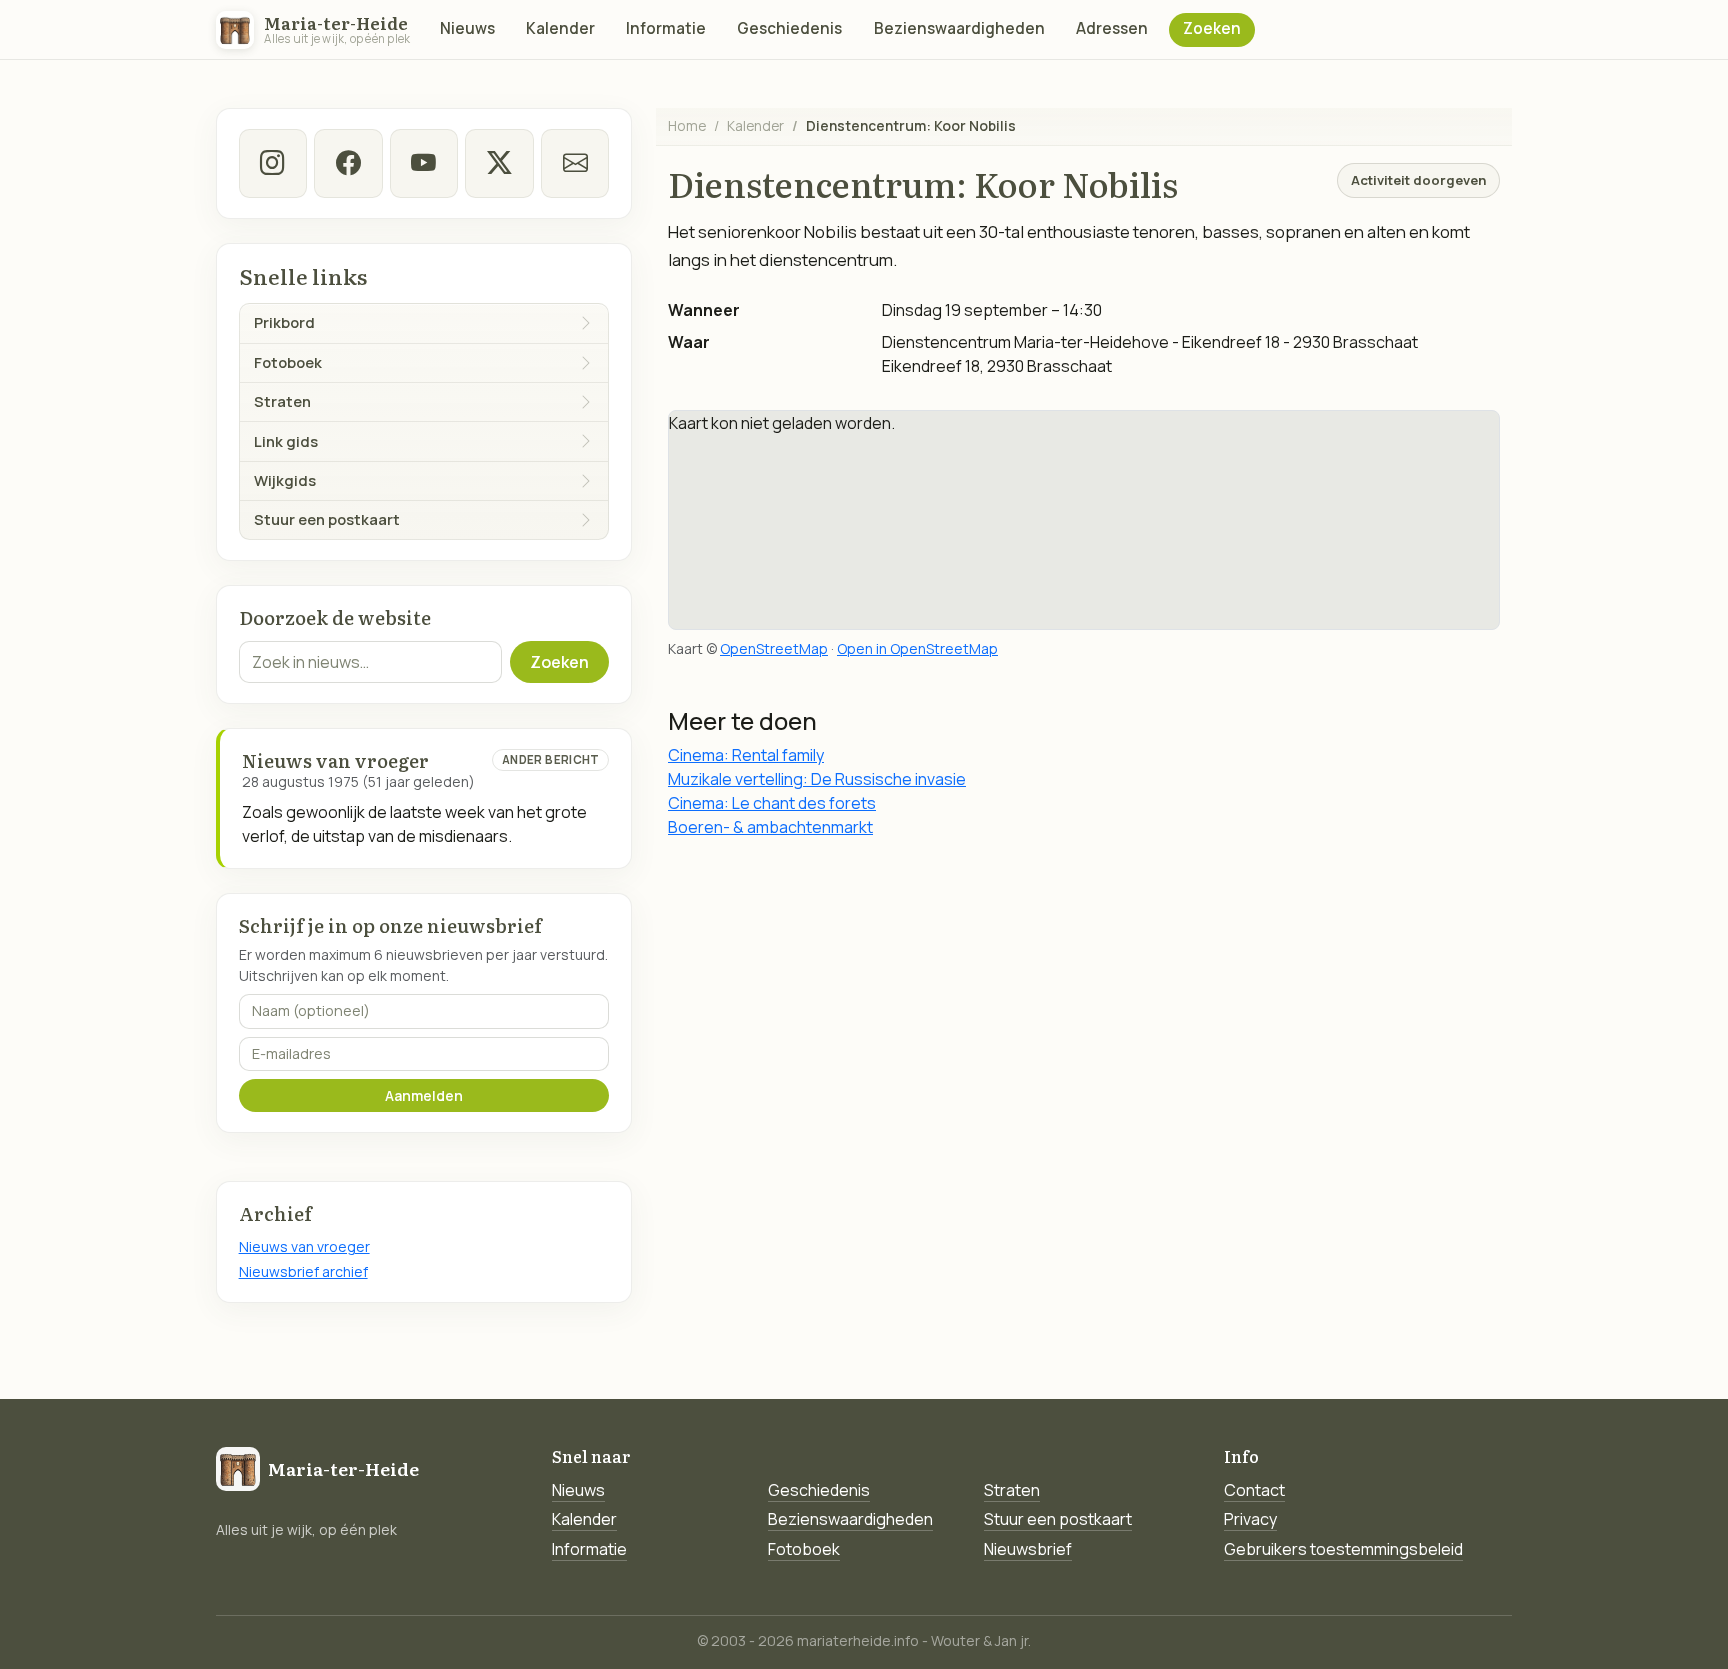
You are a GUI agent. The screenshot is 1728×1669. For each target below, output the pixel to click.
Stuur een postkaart (1058, 1519)
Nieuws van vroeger (304, 1246)
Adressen (1112, 28)
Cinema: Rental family (746, 755)
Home (687, 125)
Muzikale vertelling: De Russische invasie (817, 779)
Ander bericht (551, 759)
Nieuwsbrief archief (303, 1271)
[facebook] (348, 163)
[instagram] (273, 163)
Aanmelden (424, 1095)
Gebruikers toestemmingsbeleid (1343, 1549)
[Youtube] (424, 163)
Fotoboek (804, 1549)
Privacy (1250, 1519)
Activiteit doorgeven (1418, 180)
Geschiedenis (789, 28)
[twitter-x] (499, 163)
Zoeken (1212, 28)
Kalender (560, 28)
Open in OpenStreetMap (917, 648)
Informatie (666, 28)
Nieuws (467, 28)
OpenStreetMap (774, 648)
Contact (1254, 1490)
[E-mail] (575, 163)
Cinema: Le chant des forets (772, 803)
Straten (1012, 1490)
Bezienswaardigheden (959, 28)
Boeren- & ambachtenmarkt (770, 827)
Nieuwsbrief (1028, 1549)
